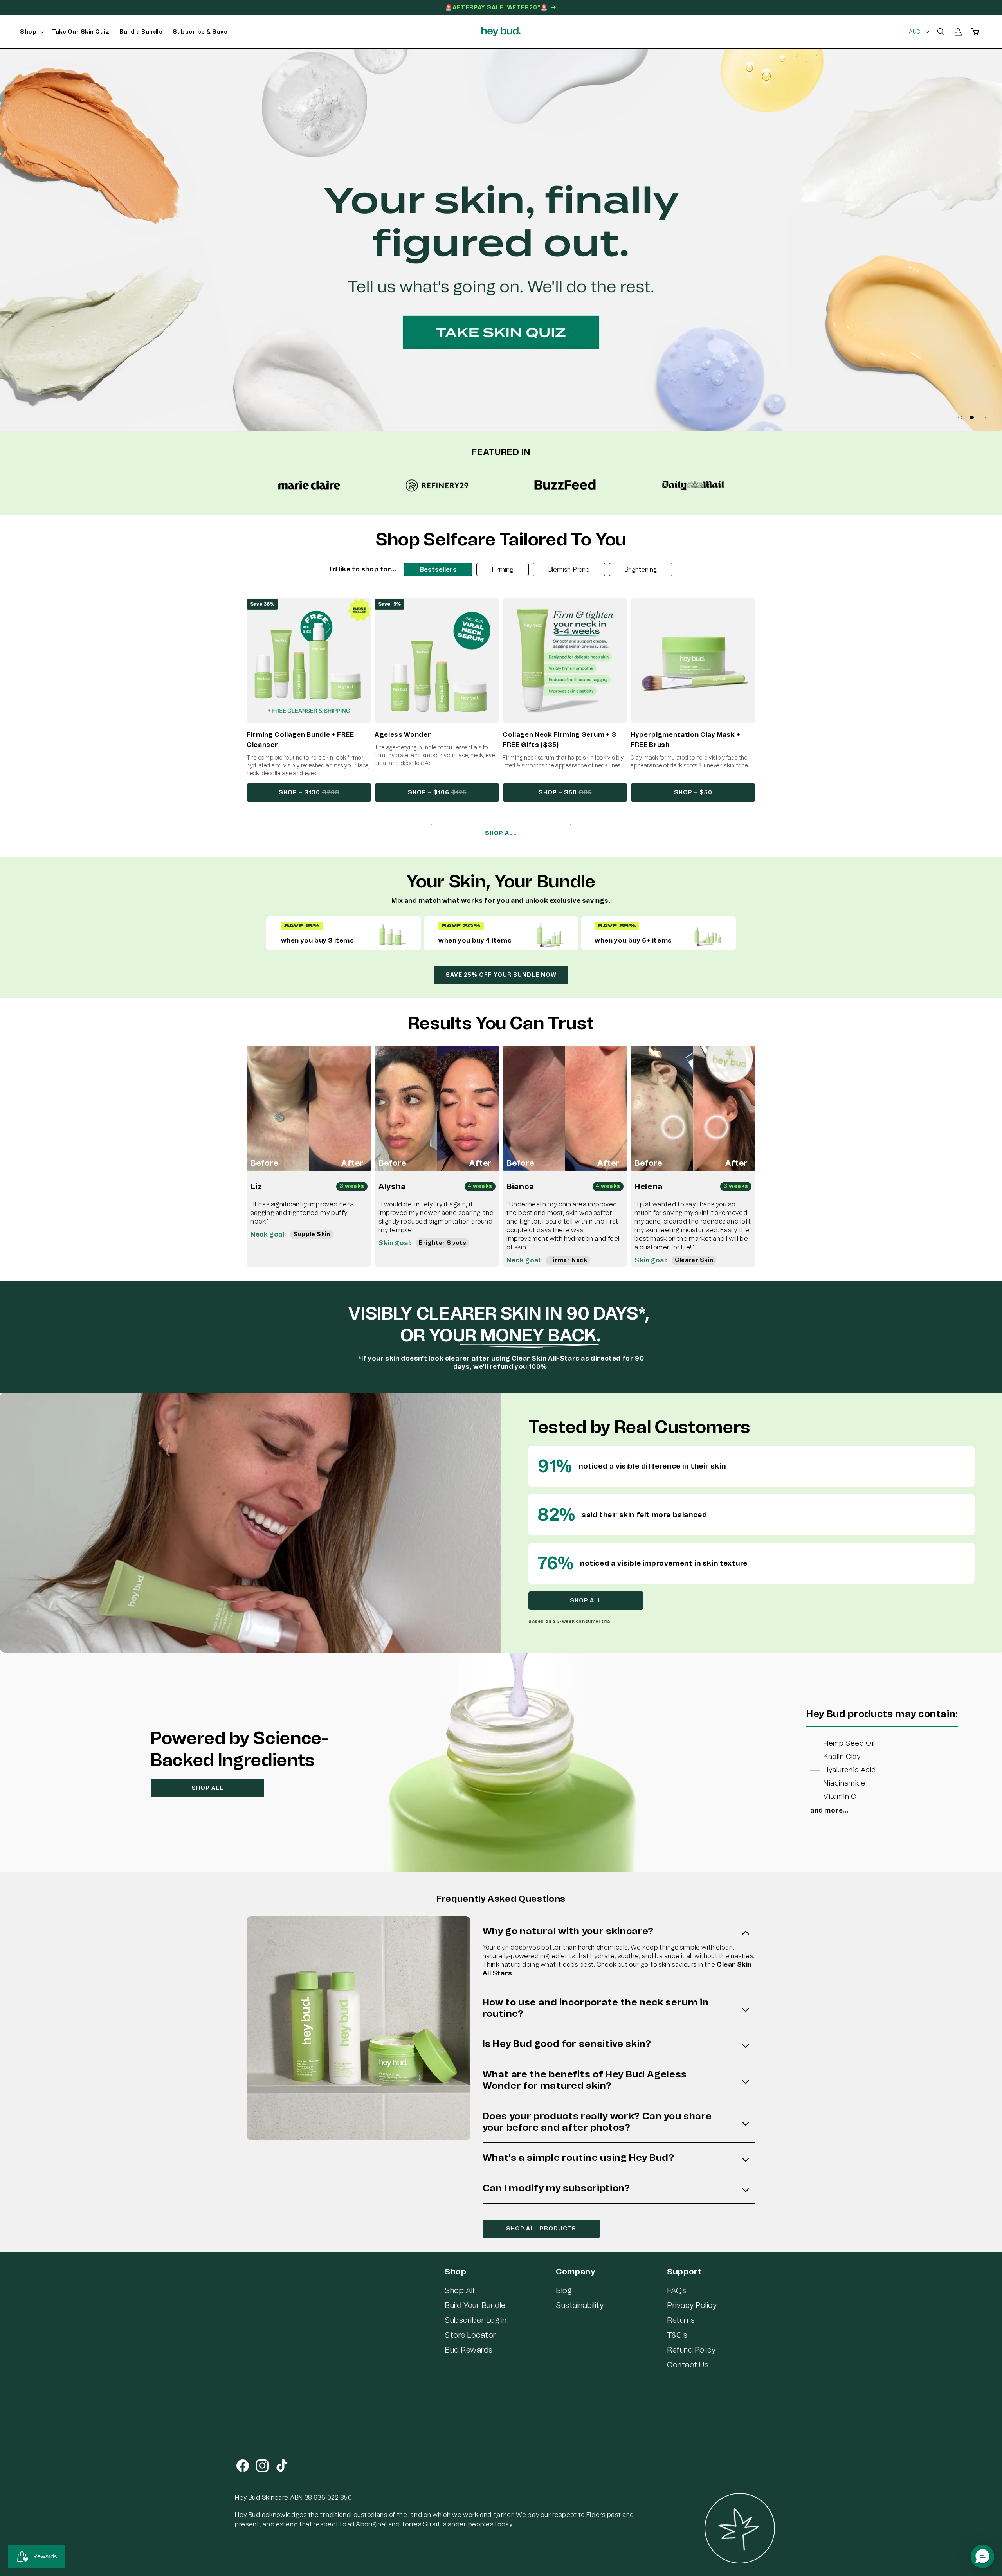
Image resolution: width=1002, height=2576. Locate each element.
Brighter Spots (442, 1243)
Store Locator (470, 2335)
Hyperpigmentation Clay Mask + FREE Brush (686, 740)
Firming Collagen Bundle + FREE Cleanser (300, 740)
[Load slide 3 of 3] (984, 418)
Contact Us (688, 2365)
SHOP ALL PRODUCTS (541, 2229)
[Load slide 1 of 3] (960, 418)
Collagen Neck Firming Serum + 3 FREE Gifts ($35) (559, 740)
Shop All (459, 2290)
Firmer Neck (568, 1260)
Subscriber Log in (476, 2320)
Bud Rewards (469, 2350)
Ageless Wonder (403, 735)
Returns (681, 2320)
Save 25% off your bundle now (501, 975)
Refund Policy (691, 2350)
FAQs (677, 2290)
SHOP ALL (501, 833)
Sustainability (580, 2305)
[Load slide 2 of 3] (972, 418)
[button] (31, 32)
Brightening (641, 570)
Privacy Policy (692, 2305)
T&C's (677, 2335)
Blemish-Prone (569, 570)
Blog (564, 2290)
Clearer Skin (694, 1260)
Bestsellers (438, 570)
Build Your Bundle (475, 2305)
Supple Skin (312, 1234)
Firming (503, 570)
